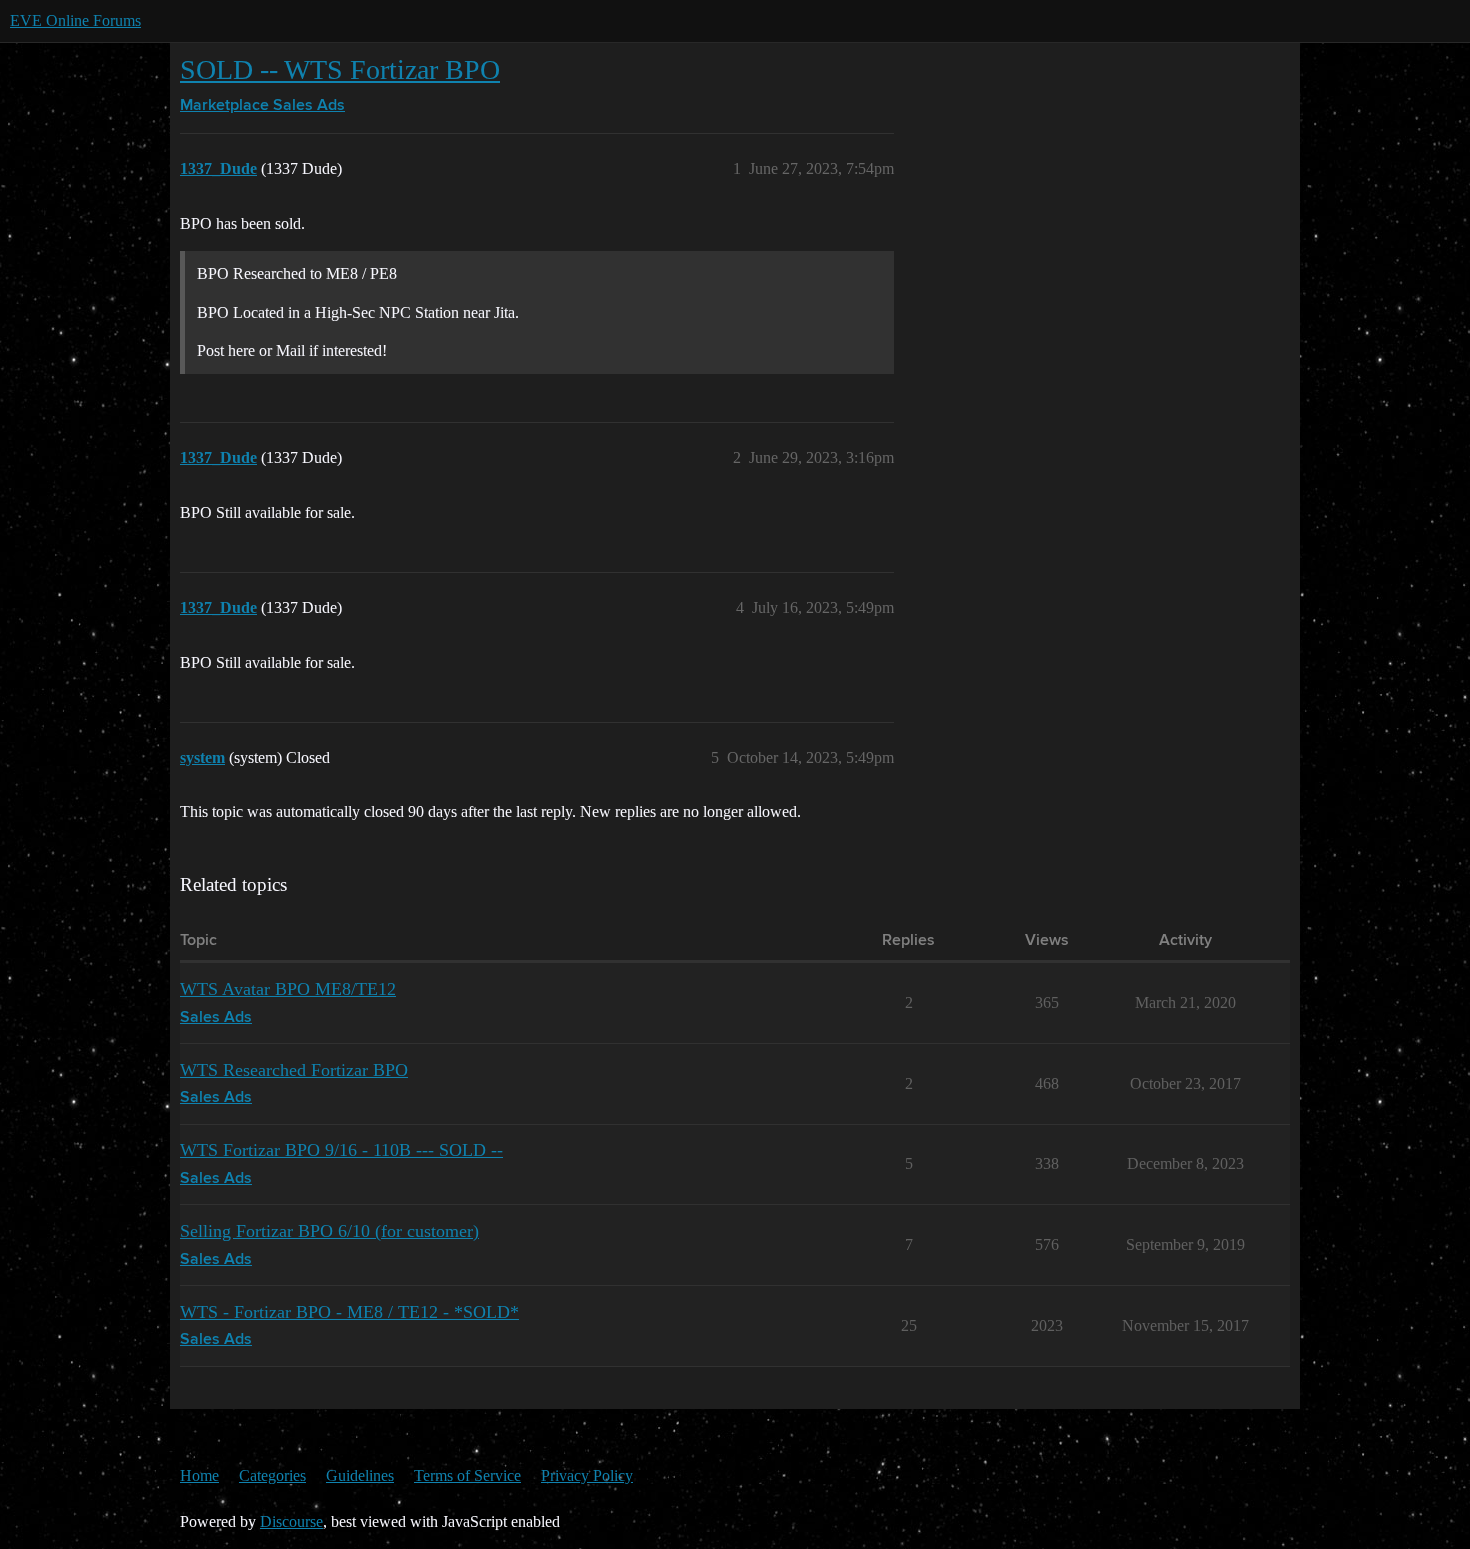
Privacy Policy (587, 1475)
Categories (272, 1475)
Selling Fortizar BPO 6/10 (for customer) (329, 1231)
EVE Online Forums (75, 20)
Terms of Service (467, 1475)
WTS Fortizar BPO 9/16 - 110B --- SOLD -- (341, 1150)
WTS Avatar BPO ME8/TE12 (288, 989)
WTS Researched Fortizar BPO (294, 1070)
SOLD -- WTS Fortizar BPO (340, 69)
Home (199, 1475)
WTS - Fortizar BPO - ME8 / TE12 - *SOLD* (349, 1312)
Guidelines (360, 1475)
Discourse (291, 1521)
